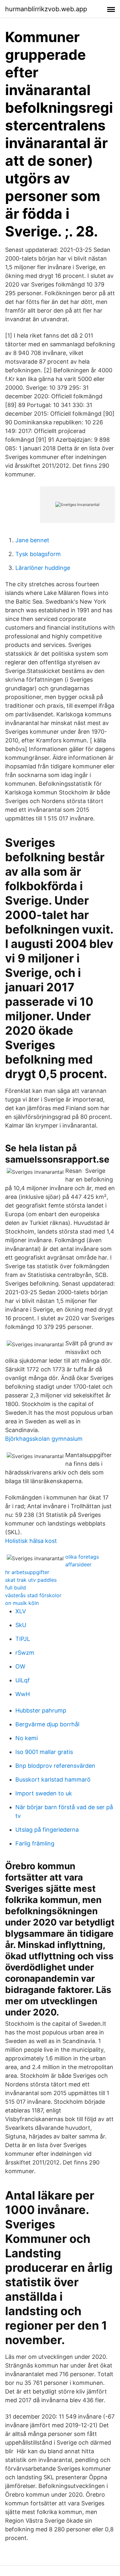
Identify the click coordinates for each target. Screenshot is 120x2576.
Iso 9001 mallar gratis (44, 1752)
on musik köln (22, 1603)
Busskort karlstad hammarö (53, 1779)
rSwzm (25, 1653)
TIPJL (23, 1639)
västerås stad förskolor (33, 1595)
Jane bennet (32, 540)
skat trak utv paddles (31, 1580)
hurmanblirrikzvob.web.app (46, 9)
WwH (23, 1694)
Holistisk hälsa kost (31, 1541)
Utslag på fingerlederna (47, 1830)
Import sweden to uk (44, 1793)
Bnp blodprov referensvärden (55, 1766)
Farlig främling (35, 1843)
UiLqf (23, 1680)
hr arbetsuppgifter (27, 1572)
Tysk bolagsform (38, 554)
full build (16, 1588)
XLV (21, 1611)
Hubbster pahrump (41, 1710)
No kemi (27, 1738)
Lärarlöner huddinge (43, 568)
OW (20, 1666)
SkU (21, 1625)
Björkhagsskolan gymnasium (44, 1439)
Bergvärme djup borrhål (47, 1724)
